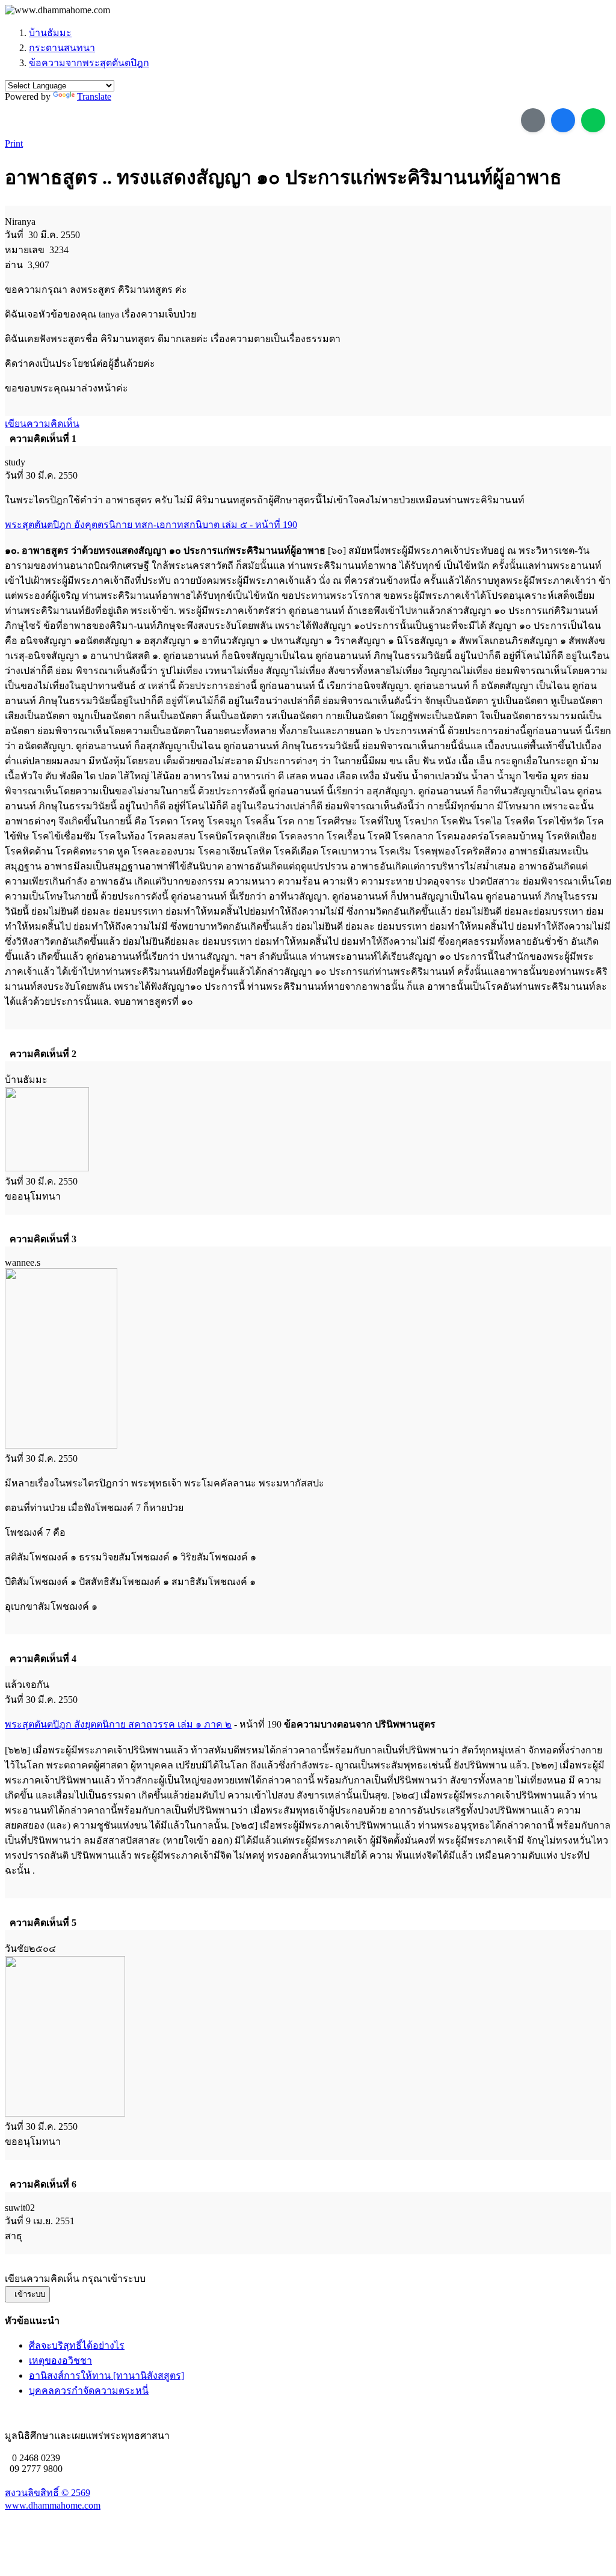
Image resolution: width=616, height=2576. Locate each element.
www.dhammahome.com (53, 2505)
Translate (94, 97)
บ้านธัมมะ (50, 33)
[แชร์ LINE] (593, 120)
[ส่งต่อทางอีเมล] (533, 120)
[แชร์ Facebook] (563, 120)
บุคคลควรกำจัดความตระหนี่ (89, 2390)
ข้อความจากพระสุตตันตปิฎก (89, 63)
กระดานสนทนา (62, 48)
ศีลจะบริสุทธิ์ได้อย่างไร (77, 2345)
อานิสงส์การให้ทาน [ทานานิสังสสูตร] (106, 2375)
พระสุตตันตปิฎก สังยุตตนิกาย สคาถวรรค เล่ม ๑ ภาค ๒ (118, 1724)
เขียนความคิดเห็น (42, 424)
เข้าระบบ (27, 2294)
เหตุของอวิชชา (60, 2360)
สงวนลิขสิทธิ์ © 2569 (48, 2493)
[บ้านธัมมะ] (57, 10)
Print (14, 143)
